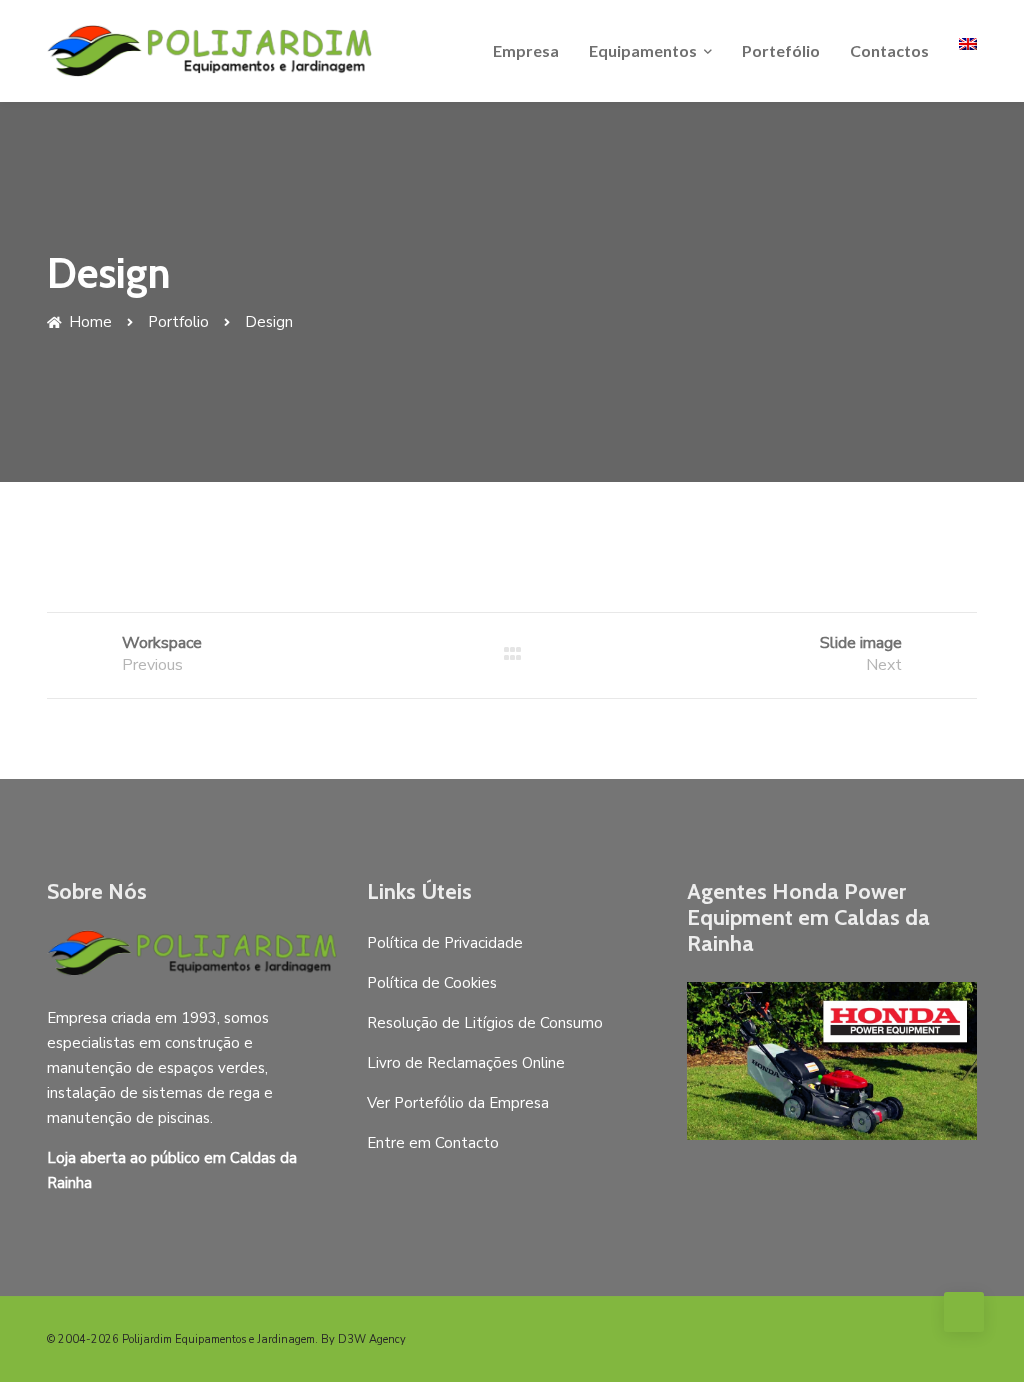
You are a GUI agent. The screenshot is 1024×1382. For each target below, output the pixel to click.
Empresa (526, 50)
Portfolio (178, 322)
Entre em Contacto (433, 1143)
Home (88, 322)
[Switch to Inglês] (968, 44)
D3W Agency (372, 1339)
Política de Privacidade (445, 943)
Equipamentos (643, 50)
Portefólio (781, 50)
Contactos (889, 50)
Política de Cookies (432, 983)
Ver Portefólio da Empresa (458, 1103)
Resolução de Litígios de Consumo (485, 1023)
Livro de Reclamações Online (466, 1063)
